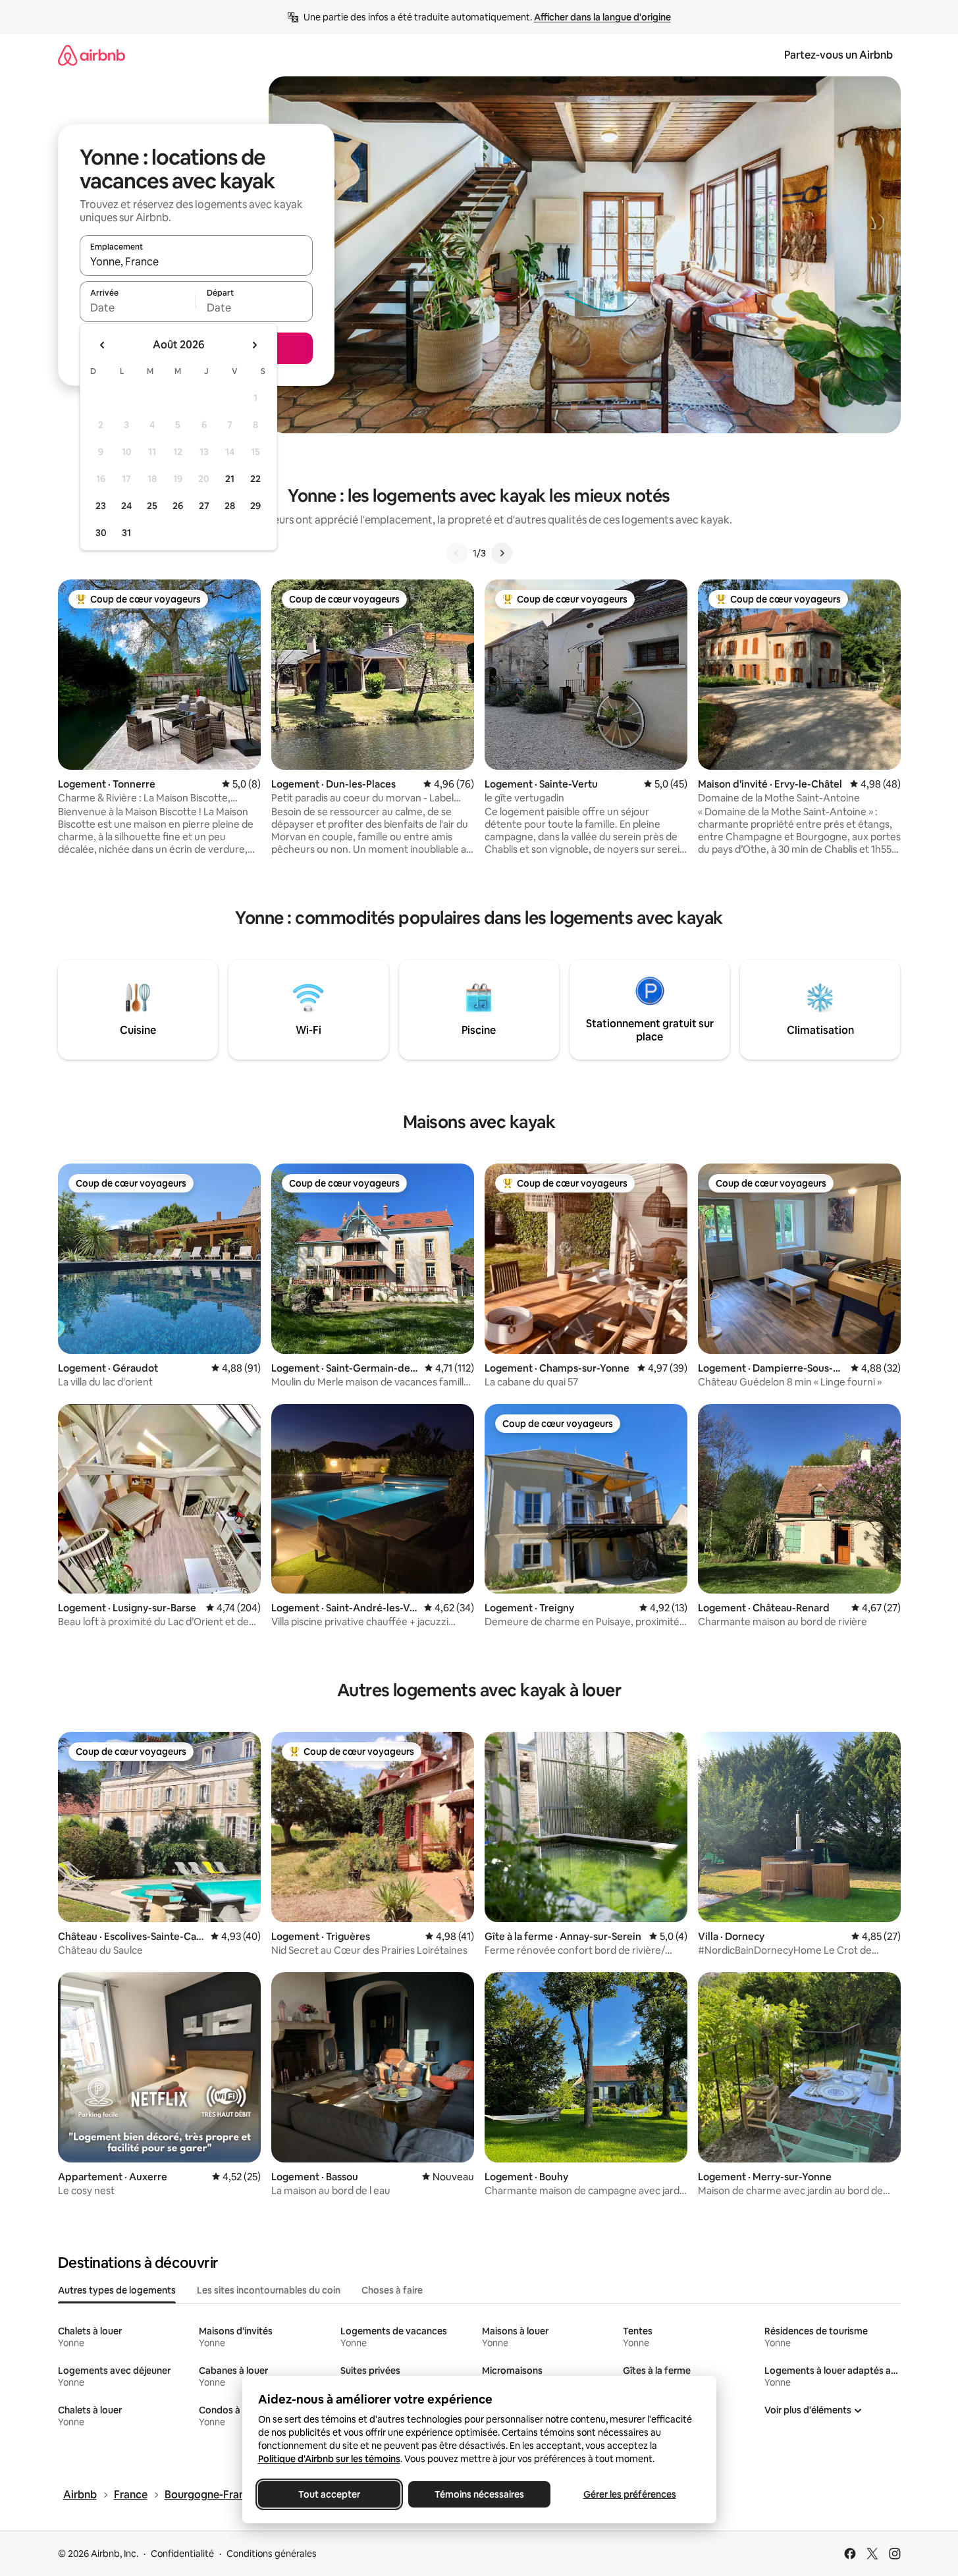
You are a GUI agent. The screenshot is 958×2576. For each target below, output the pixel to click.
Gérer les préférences (629, 2494)
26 (178, 506)
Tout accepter (329, 2494)
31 (126, 533)
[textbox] (138, 308)
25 (152, 506)
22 (255, 479)
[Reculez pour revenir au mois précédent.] (103, 345)
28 (230, 506)
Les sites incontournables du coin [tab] (269, 2290)
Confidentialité (182, 2554)
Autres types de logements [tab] (117, 2290)
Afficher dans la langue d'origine (602, 17)
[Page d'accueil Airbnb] (92, 55)
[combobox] (196, 261)
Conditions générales (272, 2554)
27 (204, 506)
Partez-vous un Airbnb (838, 55)
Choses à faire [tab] (392, 2290)
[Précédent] (457, 553)
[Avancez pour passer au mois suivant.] (254, 345)
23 (101, 506)
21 (230, 479)
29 (255, 506)
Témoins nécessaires (479, 2494)
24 (126, 506)
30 (101, 533)
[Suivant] (502, 553)
